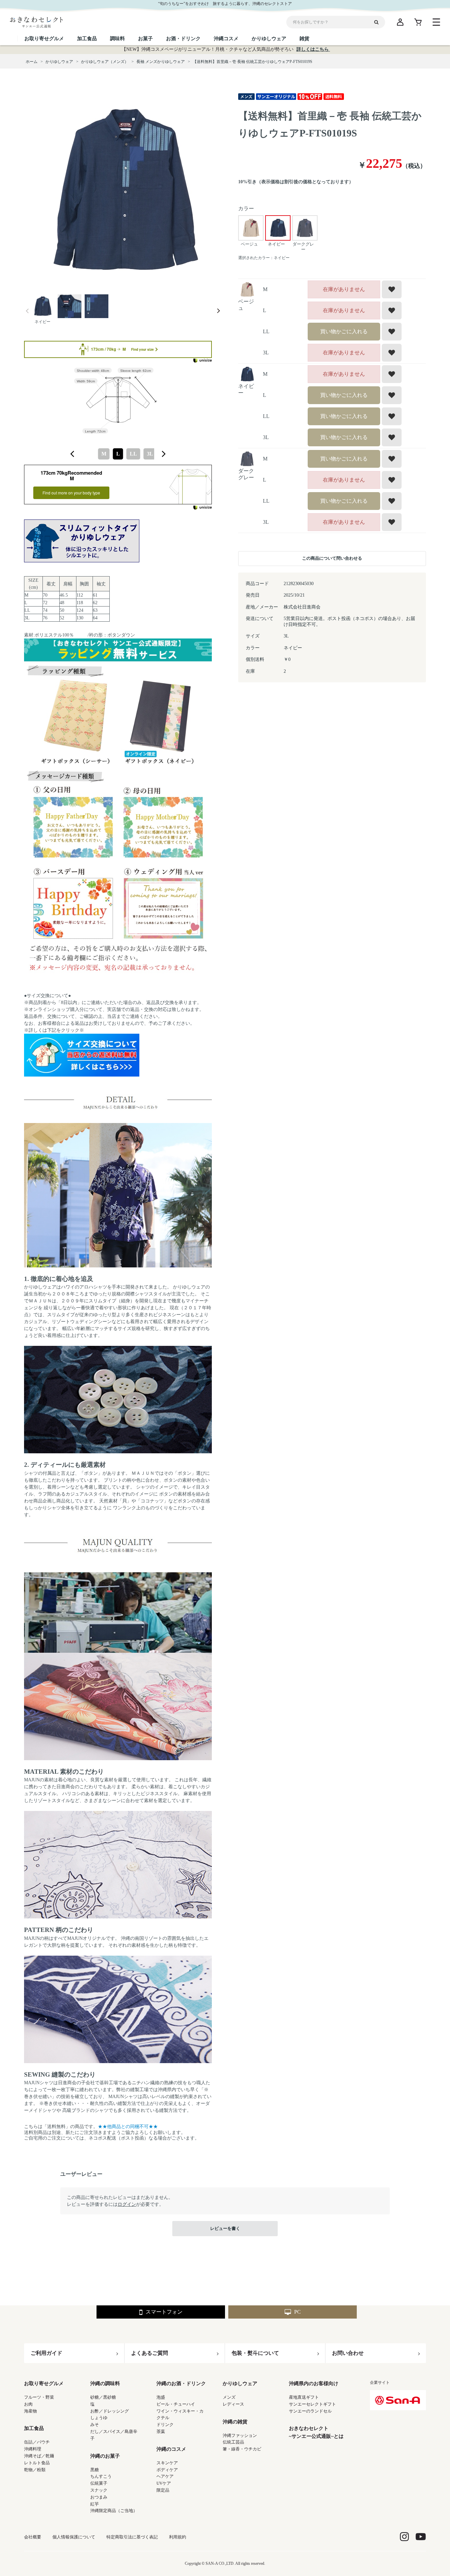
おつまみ (99, 2497)
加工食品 (34, 2428)
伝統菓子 (99, 2483)
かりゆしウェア (240, 2384)
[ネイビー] (123, 191)
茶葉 (161, 2431)
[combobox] (118, 454)
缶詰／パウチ (37, 2442)
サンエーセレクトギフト (312, 2404)
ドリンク (165, 2425)
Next (218, 311)
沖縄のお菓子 (105, 2456)
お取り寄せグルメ (44, 2384)
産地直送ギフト (304, 2397)
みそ (95, 2425)
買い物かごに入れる (344, 331)
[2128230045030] (42, 307)
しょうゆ (99, 2418)
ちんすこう (101, 2476)
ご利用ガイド (46, 2353)
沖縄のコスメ (171, 2449)
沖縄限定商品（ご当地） (114, 2511)
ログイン (127, 2204)
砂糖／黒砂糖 (103, 2397)
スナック (99, 2490)
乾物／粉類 (35, 2470)
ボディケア (167, 2470)
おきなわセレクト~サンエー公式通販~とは (316, 2432)
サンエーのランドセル (310, 2411)
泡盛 (161, 2397)
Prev (27, 311)
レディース (233, 2404)
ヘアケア (165, 2476)
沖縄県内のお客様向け (314, 2384)
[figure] (72, 454)
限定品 (163, 2490)
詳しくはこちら (313, 49)
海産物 (30, 2411)
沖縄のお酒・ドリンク (181, 2384)
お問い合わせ (348, 2353)
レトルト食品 (37, 2463)
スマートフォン (164, 2312)
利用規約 (178, 2537)
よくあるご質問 (150, 2353)
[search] (379, 22)
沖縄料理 (33, 2449)
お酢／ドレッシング (110, 2411)
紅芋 (95, 2504)
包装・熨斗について (255, 2353)
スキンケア (167, 2463)
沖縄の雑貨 (235, 2422)
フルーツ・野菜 (39, 2397)
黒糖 (95, 2470)
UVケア (164, 2483)
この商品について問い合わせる (332, 558)
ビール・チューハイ (176, 2404)
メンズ (229, 2397)
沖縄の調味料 (105, 2384)
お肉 (28, 2404)
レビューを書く (225, 2228)
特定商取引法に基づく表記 (132, 2537)
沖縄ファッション (240, 2435)
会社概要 (33, 2537)
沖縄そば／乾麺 (39, 2456)
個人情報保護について (74, 2537)
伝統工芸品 (233, 2442)
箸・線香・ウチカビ (242, 2449)
